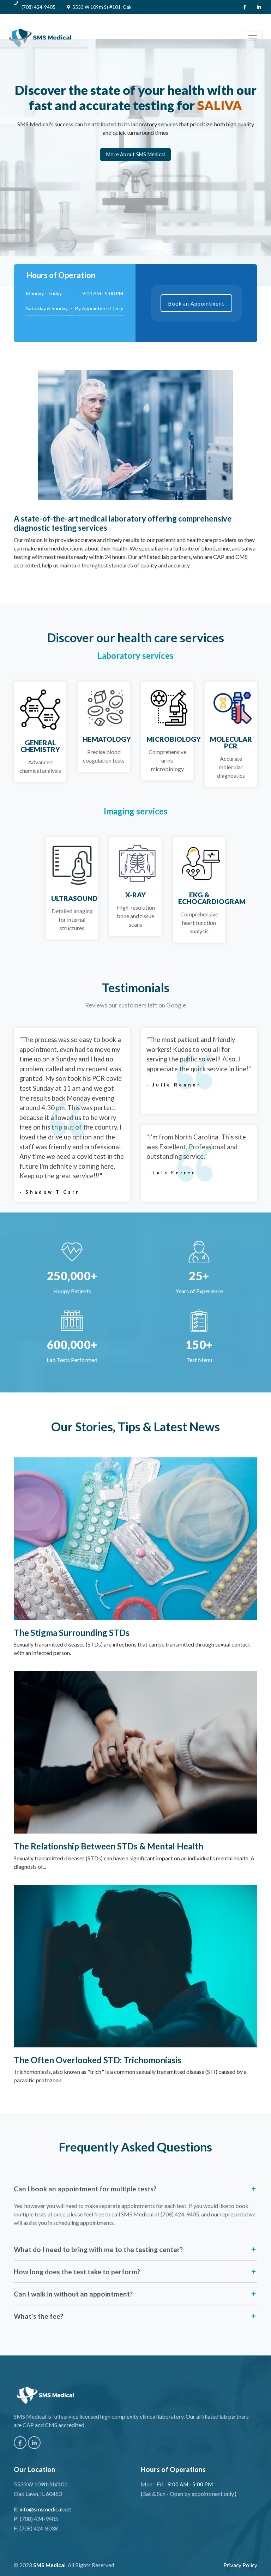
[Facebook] (245, 7)
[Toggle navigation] (253, 38)
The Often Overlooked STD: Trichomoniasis (98, 2060)
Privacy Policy (240, 2565)
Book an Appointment (196, 304)
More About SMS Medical (136, 154)
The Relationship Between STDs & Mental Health (109, 1846)
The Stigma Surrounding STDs (72, 1633)
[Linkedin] (259, 7)
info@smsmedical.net (45, 2509)
